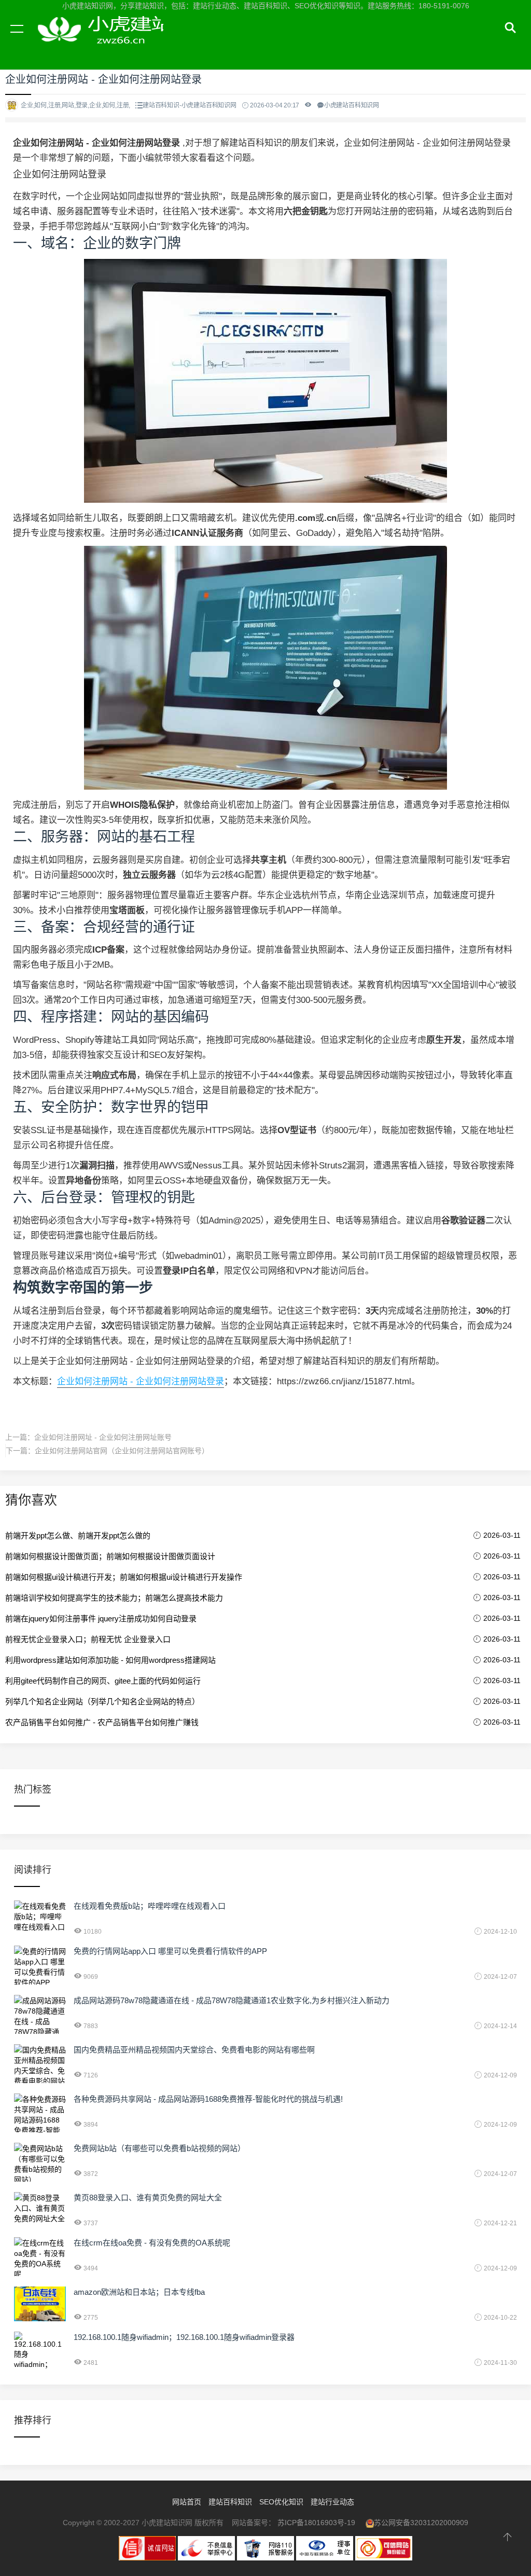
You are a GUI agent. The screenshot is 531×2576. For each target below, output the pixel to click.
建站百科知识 (230, 2502)
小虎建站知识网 (99, 40)
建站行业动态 (332, 2502)
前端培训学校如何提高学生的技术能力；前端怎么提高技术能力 (114, 1598)
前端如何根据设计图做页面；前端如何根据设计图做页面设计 (110, 1556)
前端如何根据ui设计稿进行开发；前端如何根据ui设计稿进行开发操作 (124, 1577)
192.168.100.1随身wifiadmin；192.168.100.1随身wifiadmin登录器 (184, 2337)
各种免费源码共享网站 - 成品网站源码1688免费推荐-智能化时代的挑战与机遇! (208, 2099)
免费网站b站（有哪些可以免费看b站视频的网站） (159, 2148)
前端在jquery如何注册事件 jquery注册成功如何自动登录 (101, 1618)
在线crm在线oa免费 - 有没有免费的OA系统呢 (152, 2243)
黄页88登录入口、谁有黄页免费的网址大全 (148, 2198)
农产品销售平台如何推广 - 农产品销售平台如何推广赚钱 (102, 1722)
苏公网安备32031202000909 (421, 2523)
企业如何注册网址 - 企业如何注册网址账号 (103, 1437)
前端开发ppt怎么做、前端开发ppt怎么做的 (78, 1535)
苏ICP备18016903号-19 (316, 2523)
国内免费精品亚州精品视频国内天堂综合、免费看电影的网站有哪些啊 (194, 2050)
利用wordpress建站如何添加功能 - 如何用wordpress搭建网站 (110, 1660)
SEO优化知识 (281, 2502)
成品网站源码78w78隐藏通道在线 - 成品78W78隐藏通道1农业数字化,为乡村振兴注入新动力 (232, 2000)
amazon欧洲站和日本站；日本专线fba (139, 2292)
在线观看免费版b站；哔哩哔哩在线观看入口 (150, 1906)
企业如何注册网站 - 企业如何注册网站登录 (141, 1381)
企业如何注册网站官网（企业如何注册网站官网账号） (122, 1451)
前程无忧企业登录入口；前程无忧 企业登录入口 (88, 1639)
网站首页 (187, 2502)
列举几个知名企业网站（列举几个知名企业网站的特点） (102, 1702)
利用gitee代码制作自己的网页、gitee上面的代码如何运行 (103, 1681)
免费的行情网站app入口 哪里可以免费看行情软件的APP (170, 1951)
